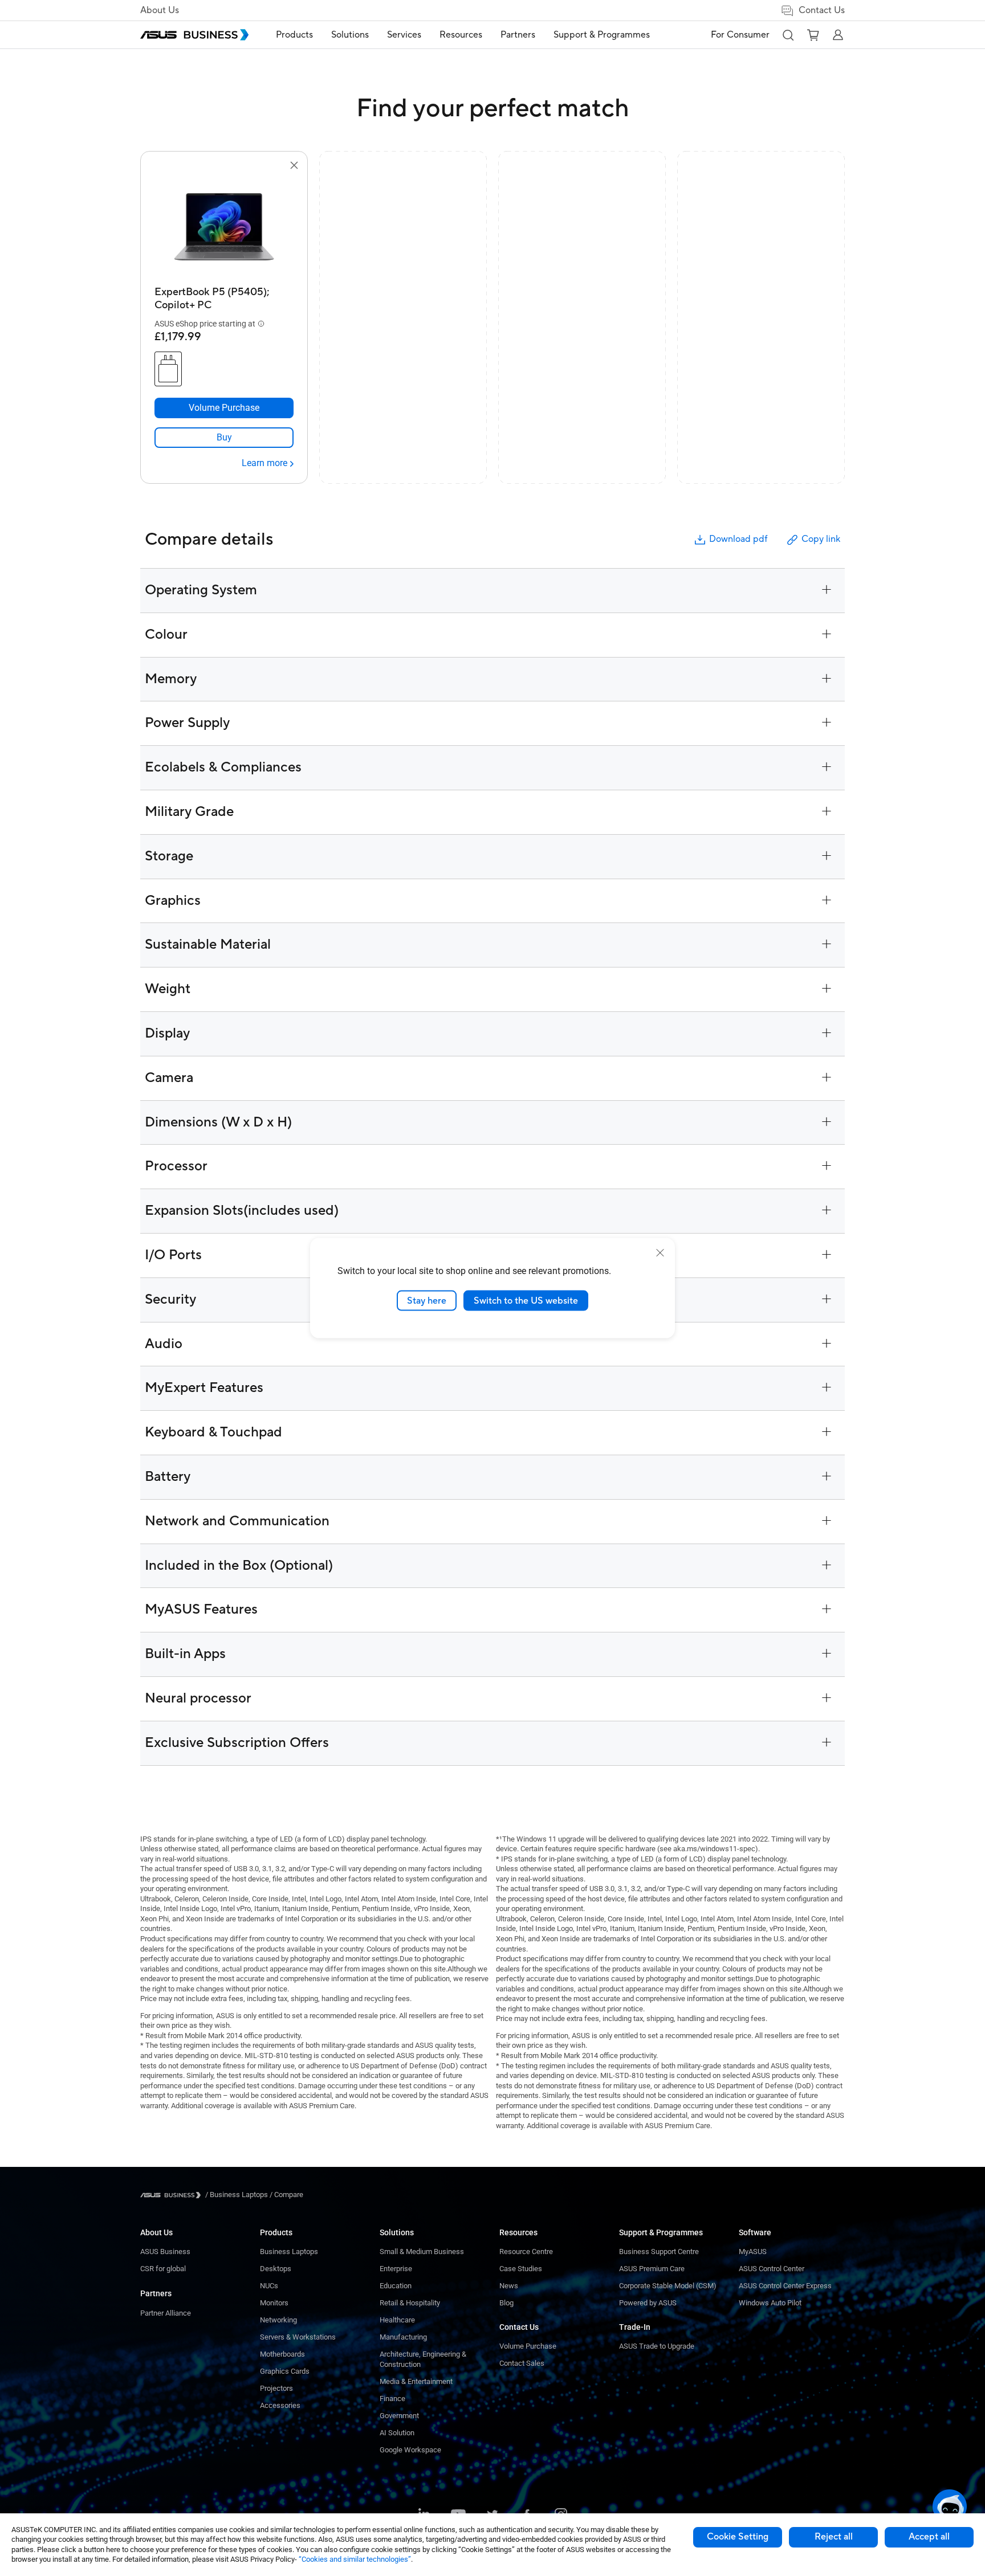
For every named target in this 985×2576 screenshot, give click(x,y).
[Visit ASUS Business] (173, 2195)
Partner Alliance (166, 2313)
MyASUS (753, 2252)
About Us (160, 10)
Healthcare (397, 2320)
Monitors (274, 2303)
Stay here (427, 1300)
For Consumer (740, 35)
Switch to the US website (526, 1300)
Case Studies (521, 2269)
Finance (392, 2399)
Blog (506, 2303)
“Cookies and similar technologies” (355, 2559)
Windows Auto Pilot (770, 2303)
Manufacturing (403, 2337)
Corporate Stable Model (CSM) (668, 2286)
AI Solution (397, 2433)
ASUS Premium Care (652, 2269)
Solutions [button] (350, 35)
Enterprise (396, 2269)
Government (399, 2416)
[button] (788, 35)
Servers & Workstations (298, 2337)
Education (396, 2286)
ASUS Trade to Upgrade (657, 2346)
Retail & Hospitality (410, 2303)
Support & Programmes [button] (602, 35)
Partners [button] (518, 35)
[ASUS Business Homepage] (194, 35)
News (509, 2286)
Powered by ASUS (648, 2303)
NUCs (269, 2286)
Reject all (834, 2537)
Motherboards (282, 2354)
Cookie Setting (738, 2537)
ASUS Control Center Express (785, 2286)
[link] (224, 438)
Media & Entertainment (416, 2381)
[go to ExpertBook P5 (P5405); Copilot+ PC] (224, 227)
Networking (278, 2320)
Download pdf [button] (738, 539)
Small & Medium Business (422, 2252)
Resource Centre (526, 2252)
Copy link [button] (821, 539)
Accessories (280, 2405)
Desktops (276, 2269)
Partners (156, 2293)
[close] (660, 1252)
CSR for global (163, 2269)
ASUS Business (165, 2252)
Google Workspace (410, 2450)
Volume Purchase (528, 2346)
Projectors (276, 2388)
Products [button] (294, 35)
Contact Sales (522, 2363)
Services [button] (404, 35)
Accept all (929, 2537)
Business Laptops (289, 2252)
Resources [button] (461, 35)
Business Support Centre (659, 2252)
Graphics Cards (285, 2371)
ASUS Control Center (772, 2269)
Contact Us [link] (822, 10)
